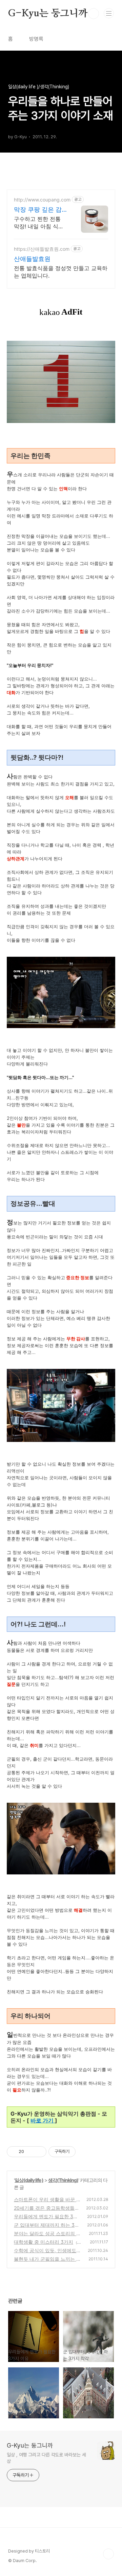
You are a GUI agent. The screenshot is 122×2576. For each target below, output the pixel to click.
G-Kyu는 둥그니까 (48, 14)
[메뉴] (109, 13)
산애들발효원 (32, 259)
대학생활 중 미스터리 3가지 (44, 2242)
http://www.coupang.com (42, 200)
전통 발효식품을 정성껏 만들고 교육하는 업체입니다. (61, 272)
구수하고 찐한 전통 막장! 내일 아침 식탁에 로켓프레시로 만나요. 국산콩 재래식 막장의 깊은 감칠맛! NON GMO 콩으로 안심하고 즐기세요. (40, 223)
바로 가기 (43, 2120)
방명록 (36, 39)
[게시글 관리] (39, 2152)
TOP (108, 2554)
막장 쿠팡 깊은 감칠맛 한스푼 (38, 210)
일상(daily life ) (29, 2180)
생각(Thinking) (63, 2180)
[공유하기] (30, 2152)
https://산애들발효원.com (42, 249)
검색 (94, 14)
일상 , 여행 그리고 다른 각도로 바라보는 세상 (46, 2458)
